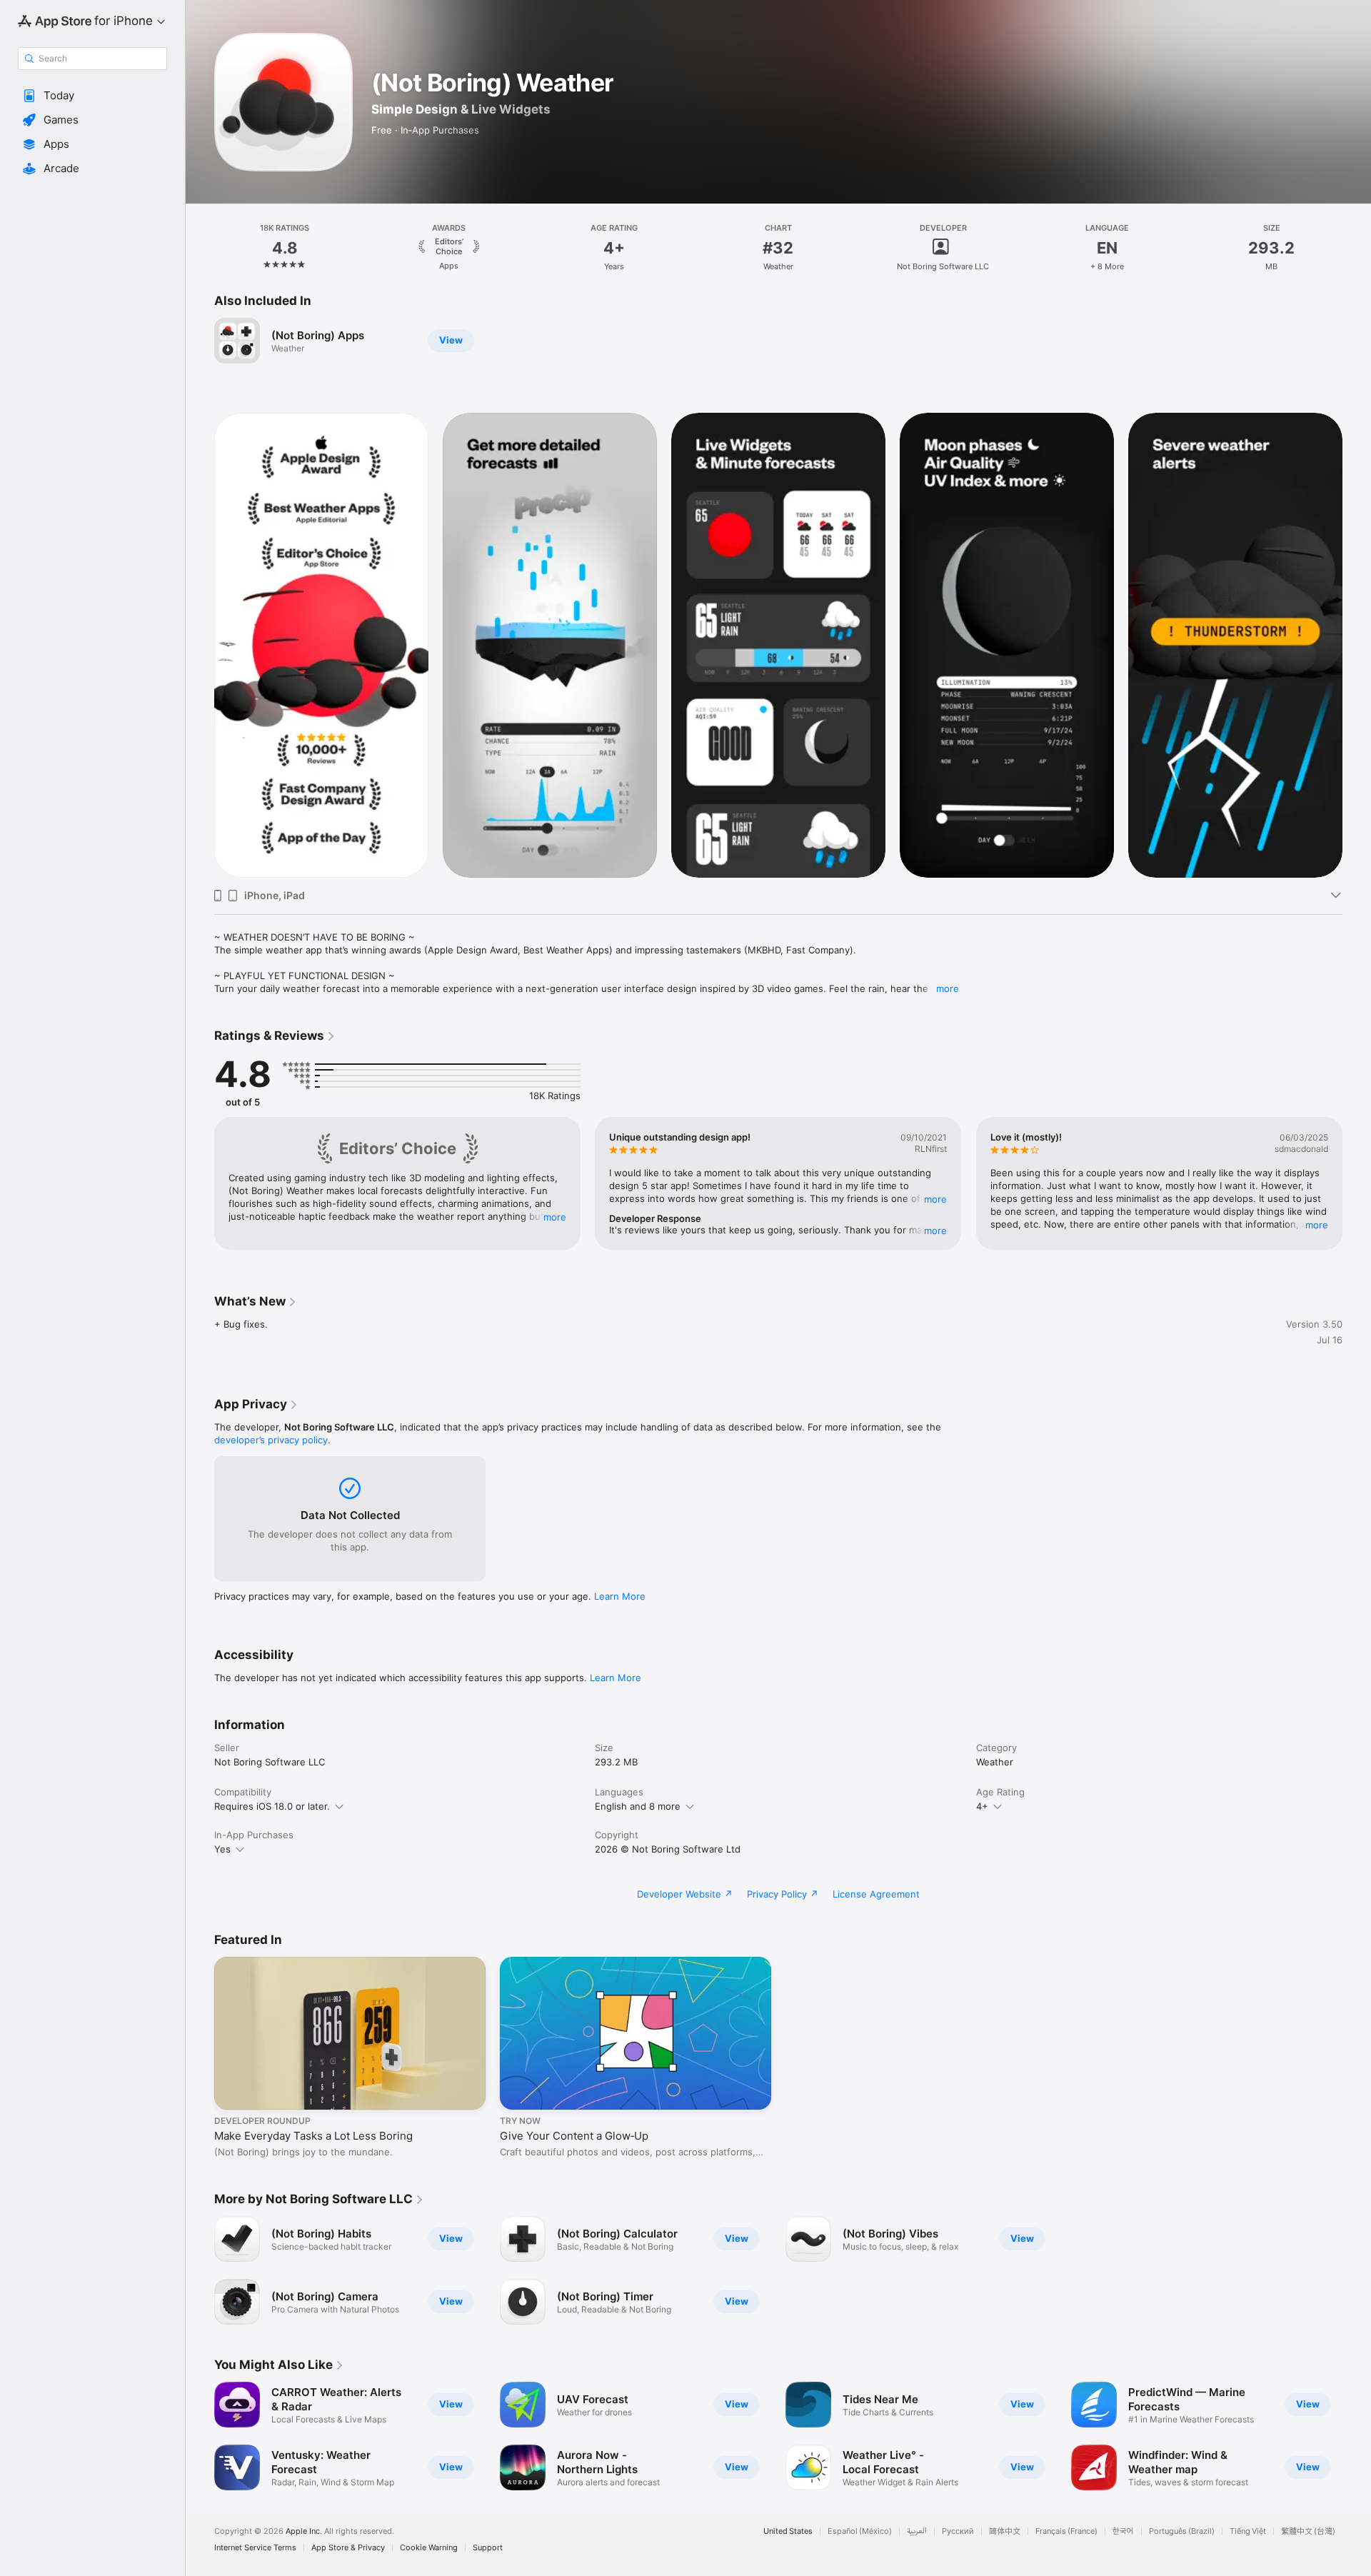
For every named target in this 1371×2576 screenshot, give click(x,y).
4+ (982, 1806)
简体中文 (1005, 2531)
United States (788, 2531)
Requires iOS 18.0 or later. (272, 1806)
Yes (222, 1849)
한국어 (1123, 2531)
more (948, 988)
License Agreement (876, 1894)
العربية (917, 2531)
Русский (958, 2531)
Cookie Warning (429, 2548)
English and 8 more (638, 1806)
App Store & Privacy (348, 2548)
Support (488, 2548)
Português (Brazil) (1182, 2531)
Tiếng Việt (1248, 2531)
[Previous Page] (200, 645)
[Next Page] (1357, 645)
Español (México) (860, 2531)
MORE (555, 1217)
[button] (92, 96)
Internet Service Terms (255, 2548)
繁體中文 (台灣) (1308, 2531)
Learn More (620, 1596)
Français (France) (1066, 2531)
